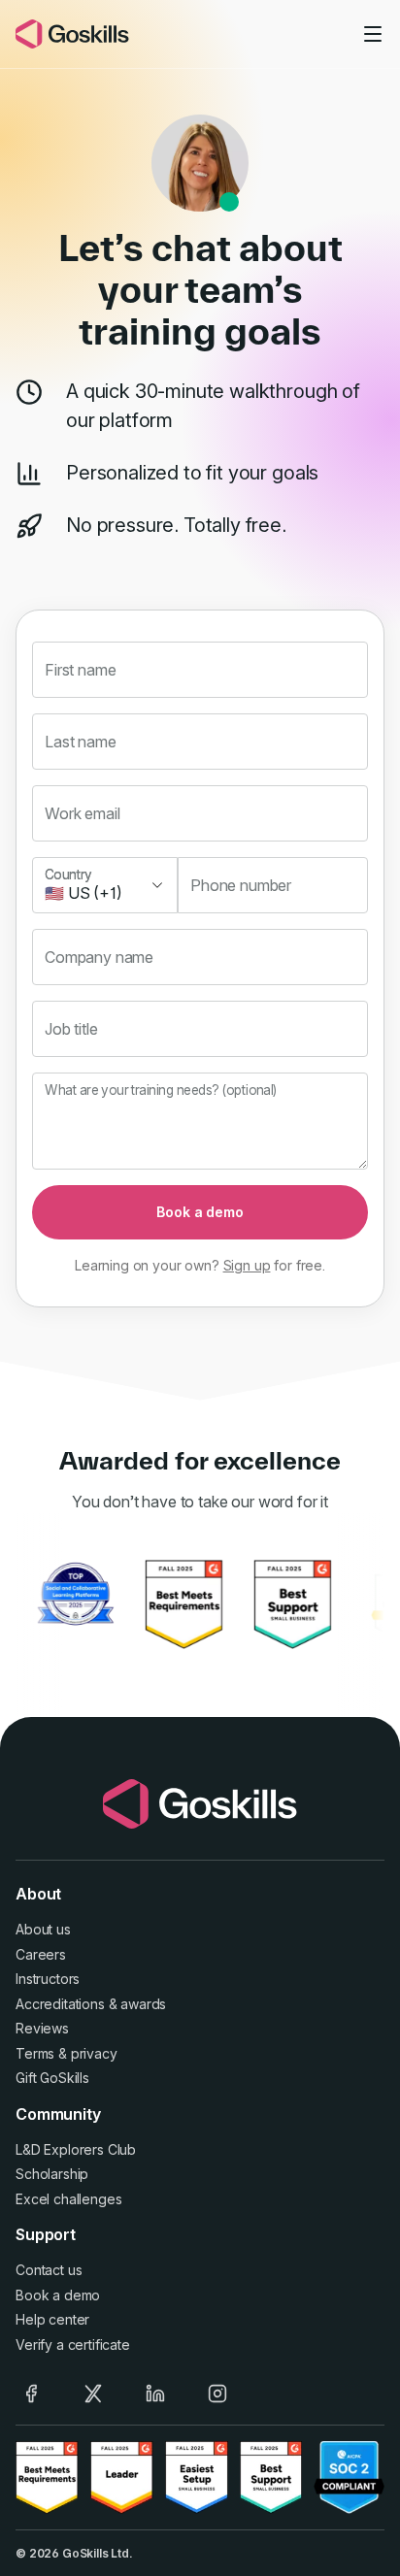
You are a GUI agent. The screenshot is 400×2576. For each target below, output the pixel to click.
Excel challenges (68, 2199)
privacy (94, 2053)
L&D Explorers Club (76, 2149)
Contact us (49, 2270)
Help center (52, 2319)
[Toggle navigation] (373, 34)
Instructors (48, 1979)
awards (143, 2004)
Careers (41, 1954)
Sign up (247, 1265)
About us (43, 1929)
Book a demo (200, 1212)
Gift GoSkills (52, 2078)
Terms (35, 2053)
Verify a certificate (73, 2345)
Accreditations (60, 2004)
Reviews (42, 2028)
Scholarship (52, 2174)
